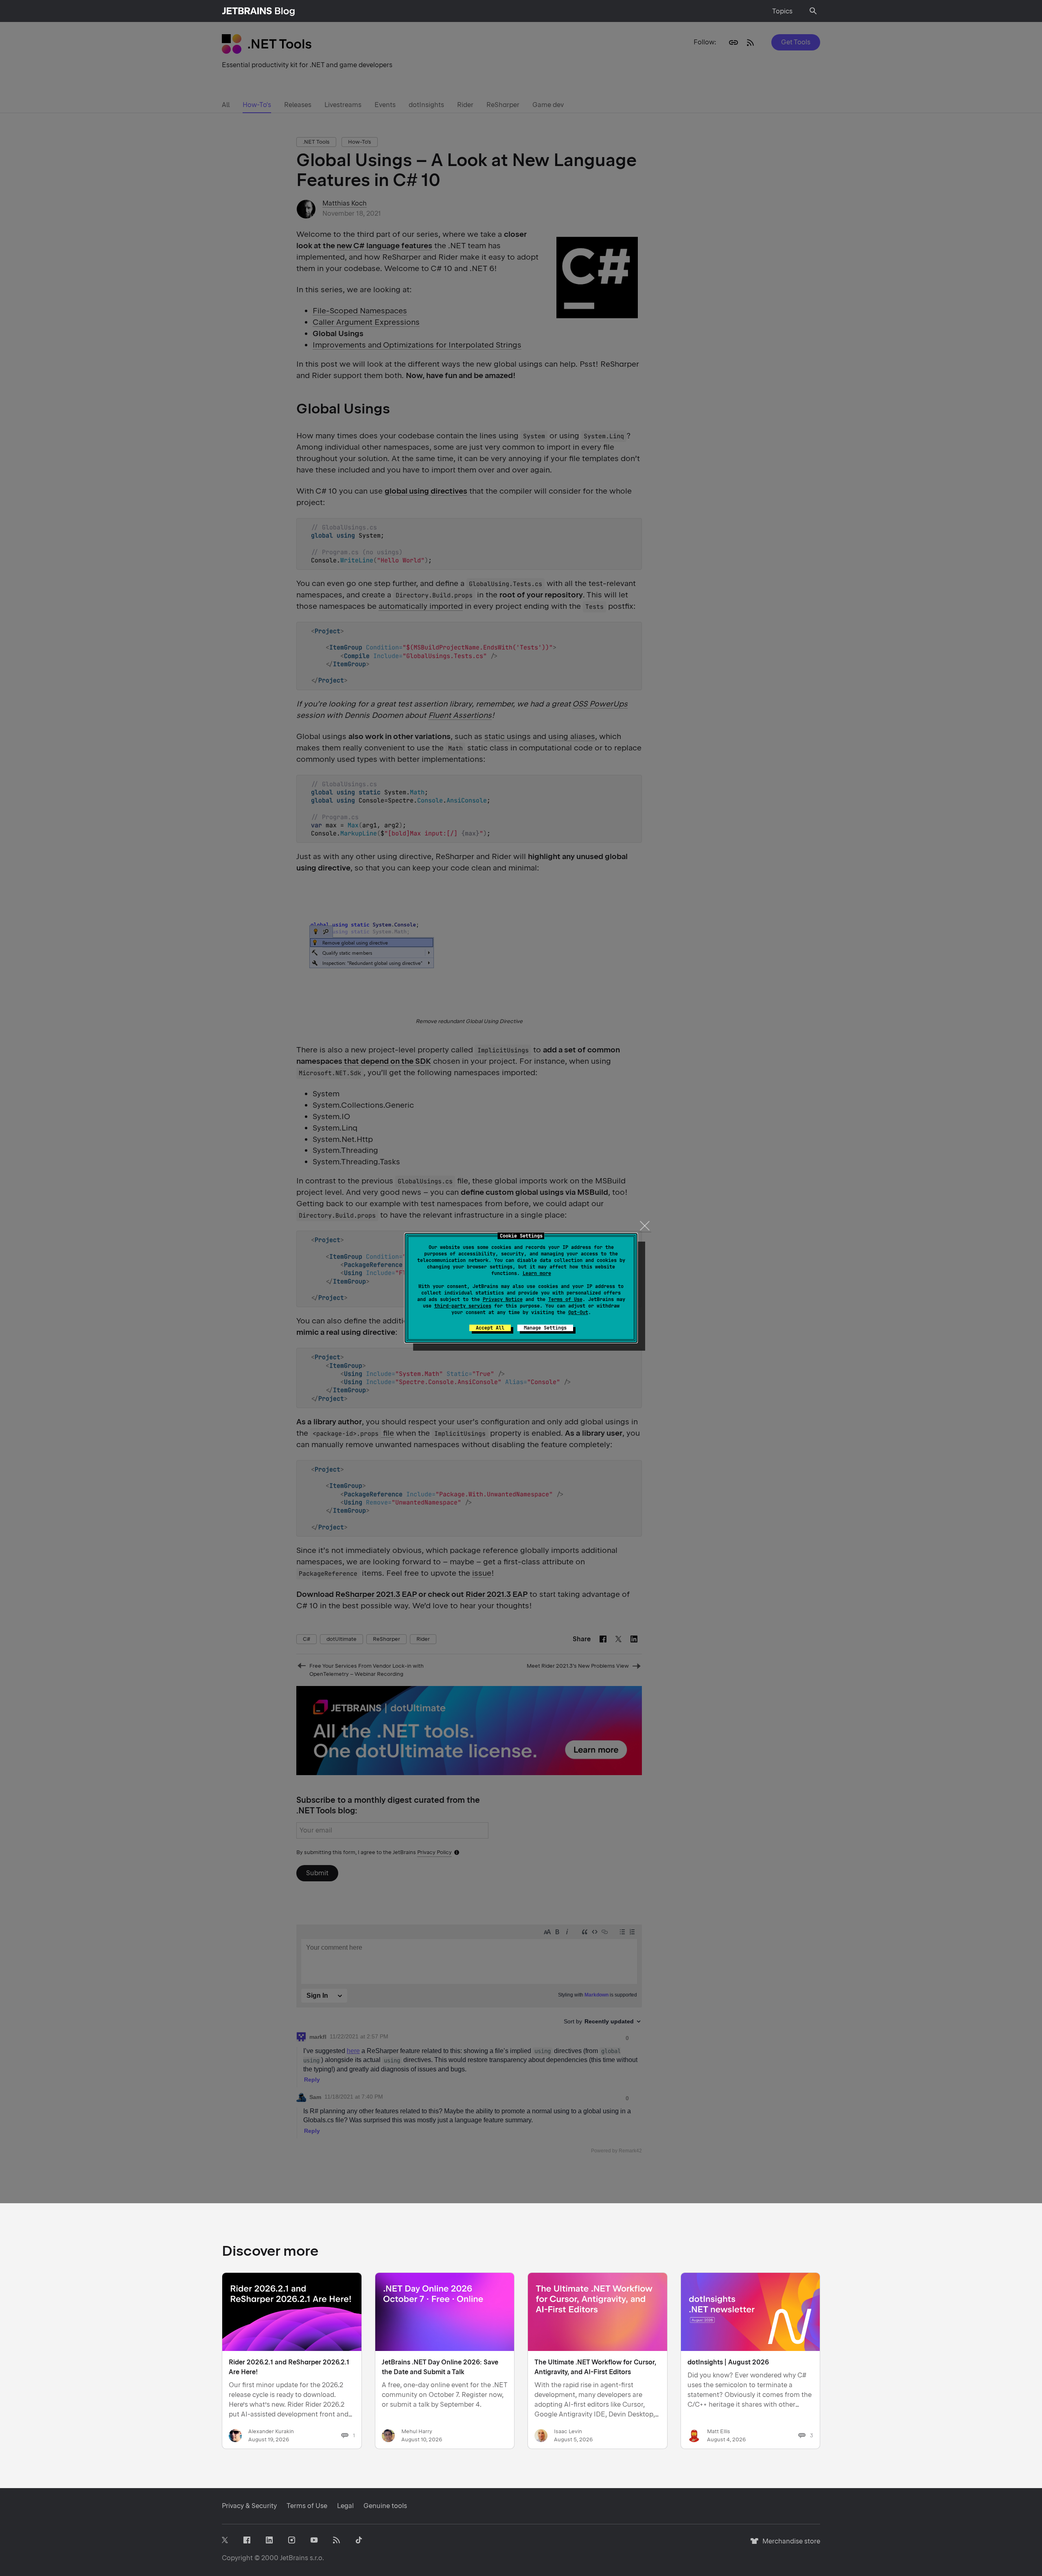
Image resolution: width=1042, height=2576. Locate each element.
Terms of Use (565, 1299)
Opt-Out (578, 1312)
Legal (345, 2506)
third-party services (463, 1306)
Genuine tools (385, 2506)
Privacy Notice (503, 1299)
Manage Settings (545, 1328)
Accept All (490, 1328)
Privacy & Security (249, 2506)
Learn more (537, 1273)
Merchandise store (789, 2545)
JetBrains (294, 2558)
